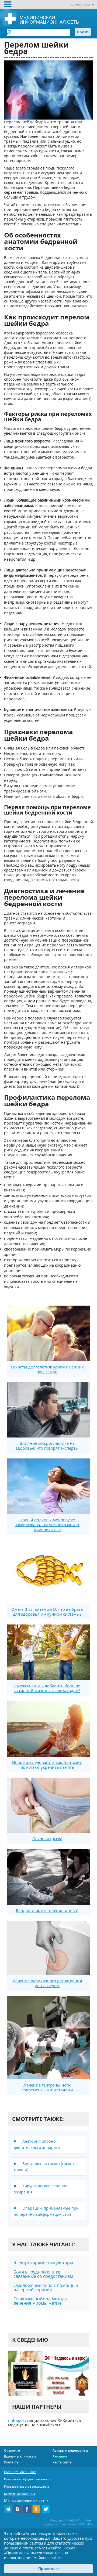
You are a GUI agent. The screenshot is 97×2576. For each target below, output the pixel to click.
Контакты (12, 2462)
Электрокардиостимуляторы (43, 2263)
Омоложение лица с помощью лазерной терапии (46, 2287)
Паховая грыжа (47, 1839)
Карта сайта (62, 2462)
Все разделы (80, 5)
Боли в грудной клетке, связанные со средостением (43, 2274)
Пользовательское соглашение (27, 2486)
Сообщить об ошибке (20, 2472)
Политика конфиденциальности (27, 2479)
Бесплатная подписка (20, 2494)
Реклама (60, 2456)
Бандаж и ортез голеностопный (47, 1910)
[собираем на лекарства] (48, 2373)
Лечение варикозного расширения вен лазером (47, 1983)
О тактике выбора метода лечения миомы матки (40, 2301)
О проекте (12, 2450)
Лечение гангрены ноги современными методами (47, 2087)
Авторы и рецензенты (70, 2450)
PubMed (16, 2421)
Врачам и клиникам (20, 2456)
